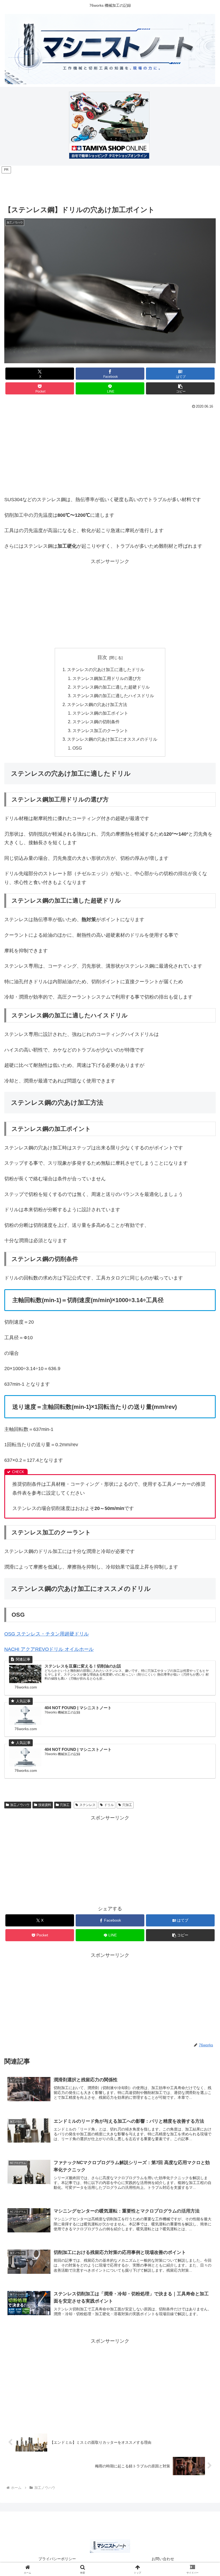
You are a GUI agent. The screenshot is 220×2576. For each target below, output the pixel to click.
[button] (180, 388)
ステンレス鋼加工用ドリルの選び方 (107, 678)
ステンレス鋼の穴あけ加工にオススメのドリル (112, 739)
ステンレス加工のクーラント (100, 731)
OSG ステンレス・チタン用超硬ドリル (47, 1634)
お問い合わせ (163, 2559)
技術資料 (45, 1805)
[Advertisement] (110, 186)
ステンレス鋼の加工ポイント (100, 713)
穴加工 (65, 1805)
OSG (77, 748)
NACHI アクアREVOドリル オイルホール (49, 1649)
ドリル (109, 1805)
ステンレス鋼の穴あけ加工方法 (97, 704)
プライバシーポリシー (57, 2559)
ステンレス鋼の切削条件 (96, 722)
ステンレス (87, 1805)
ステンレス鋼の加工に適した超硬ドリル (111, 687)
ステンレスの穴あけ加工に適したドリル (106, 669)
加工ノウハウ (20, 1805)
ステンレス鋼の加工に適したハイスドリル (113, 696)
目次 (102, 657)
